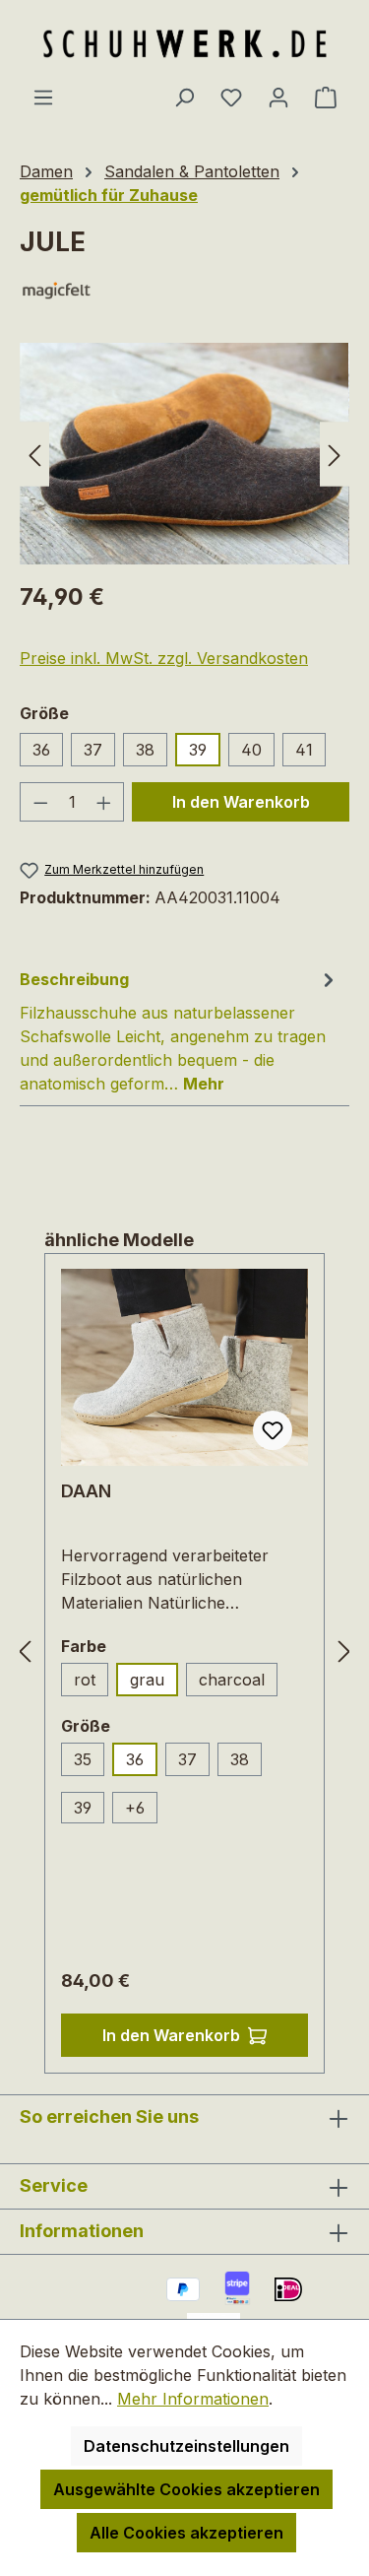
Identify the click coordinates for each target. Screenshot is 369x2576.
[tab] (180, 1030)
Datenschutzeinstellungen (186, 2446)
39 (198, 750)
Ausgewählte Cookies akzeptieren (186, 2489)
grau (147, 1680)
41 (304, 750)
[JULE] (184, 454)
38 (145, 750)
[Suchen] (184, 97)
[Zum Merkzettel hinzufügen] (273, 1430)
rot (91, 1683)
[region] (184, 454)
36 (41, 750)
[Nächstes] (335, 454)
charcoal (238, 1683)
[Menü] (43, 97)
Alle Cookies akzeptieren (186, 2533)
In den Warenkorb (241, 802)
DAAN (86, 1491)
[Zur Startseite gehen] (185, 42)
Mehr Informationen (193, 2399)
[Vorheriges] (34, 454)
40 (251, 750)
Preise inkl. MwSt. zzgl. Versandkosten (164, 658)
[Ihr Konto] (278, 97)
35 (89, 1763)
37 (93, 750)
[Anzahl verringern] (40, 802)
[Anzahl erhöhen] (104, 802)
